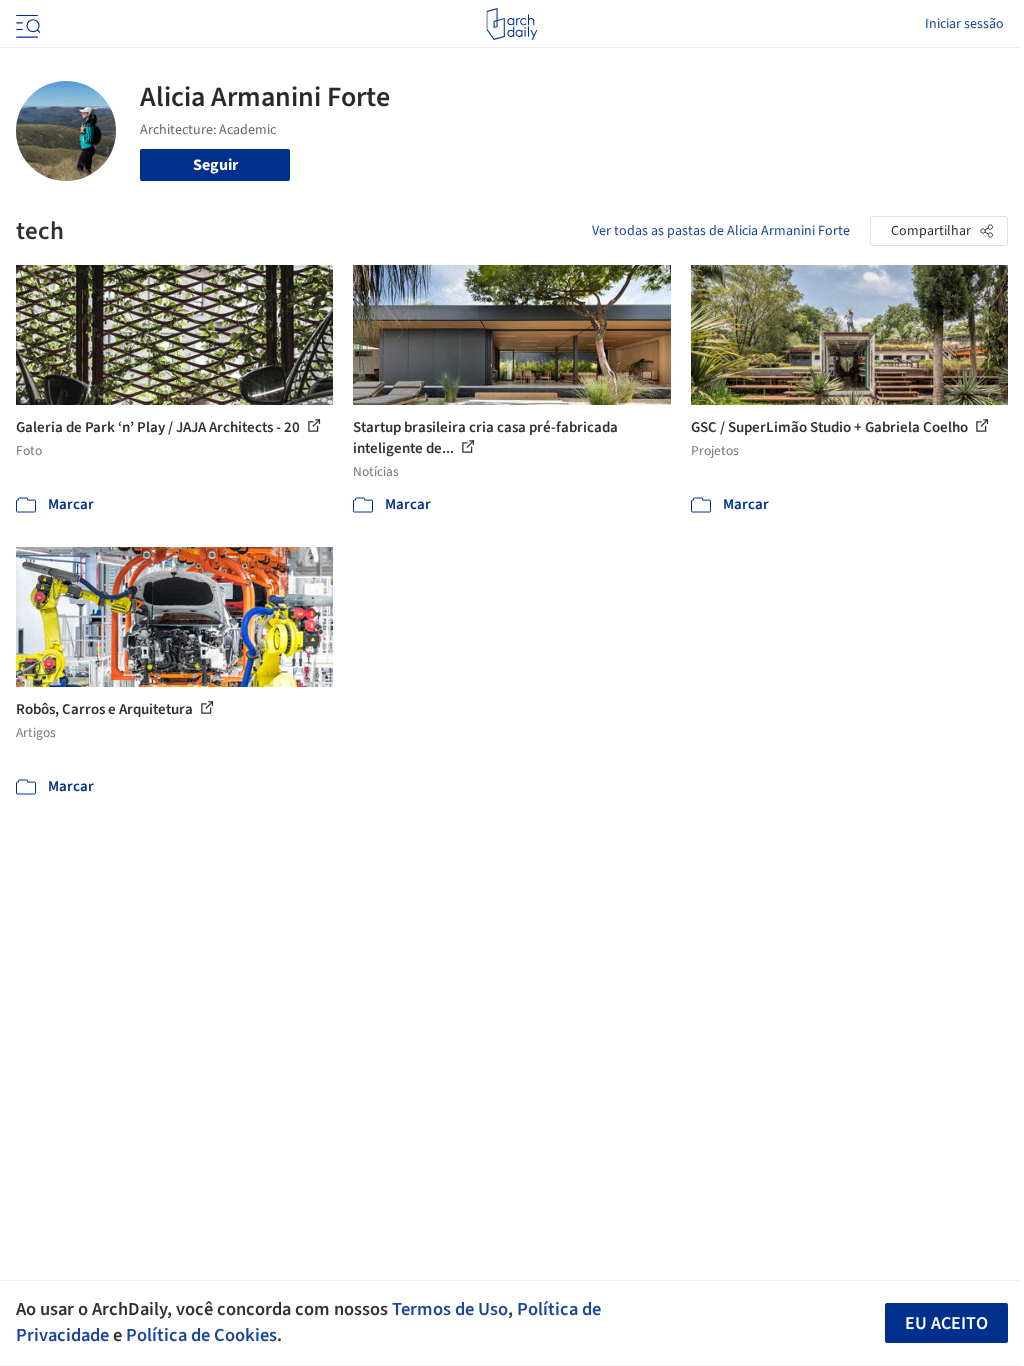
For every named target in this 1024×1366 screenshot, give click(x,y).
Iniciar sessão (964, 24)
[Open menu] (26, 24)
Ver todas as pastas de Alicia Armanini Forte (721, 231)
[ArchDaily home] (511, 24)
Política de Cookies (201, 1335)
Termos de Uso (450, 1309)
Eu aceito (946, 1323)
